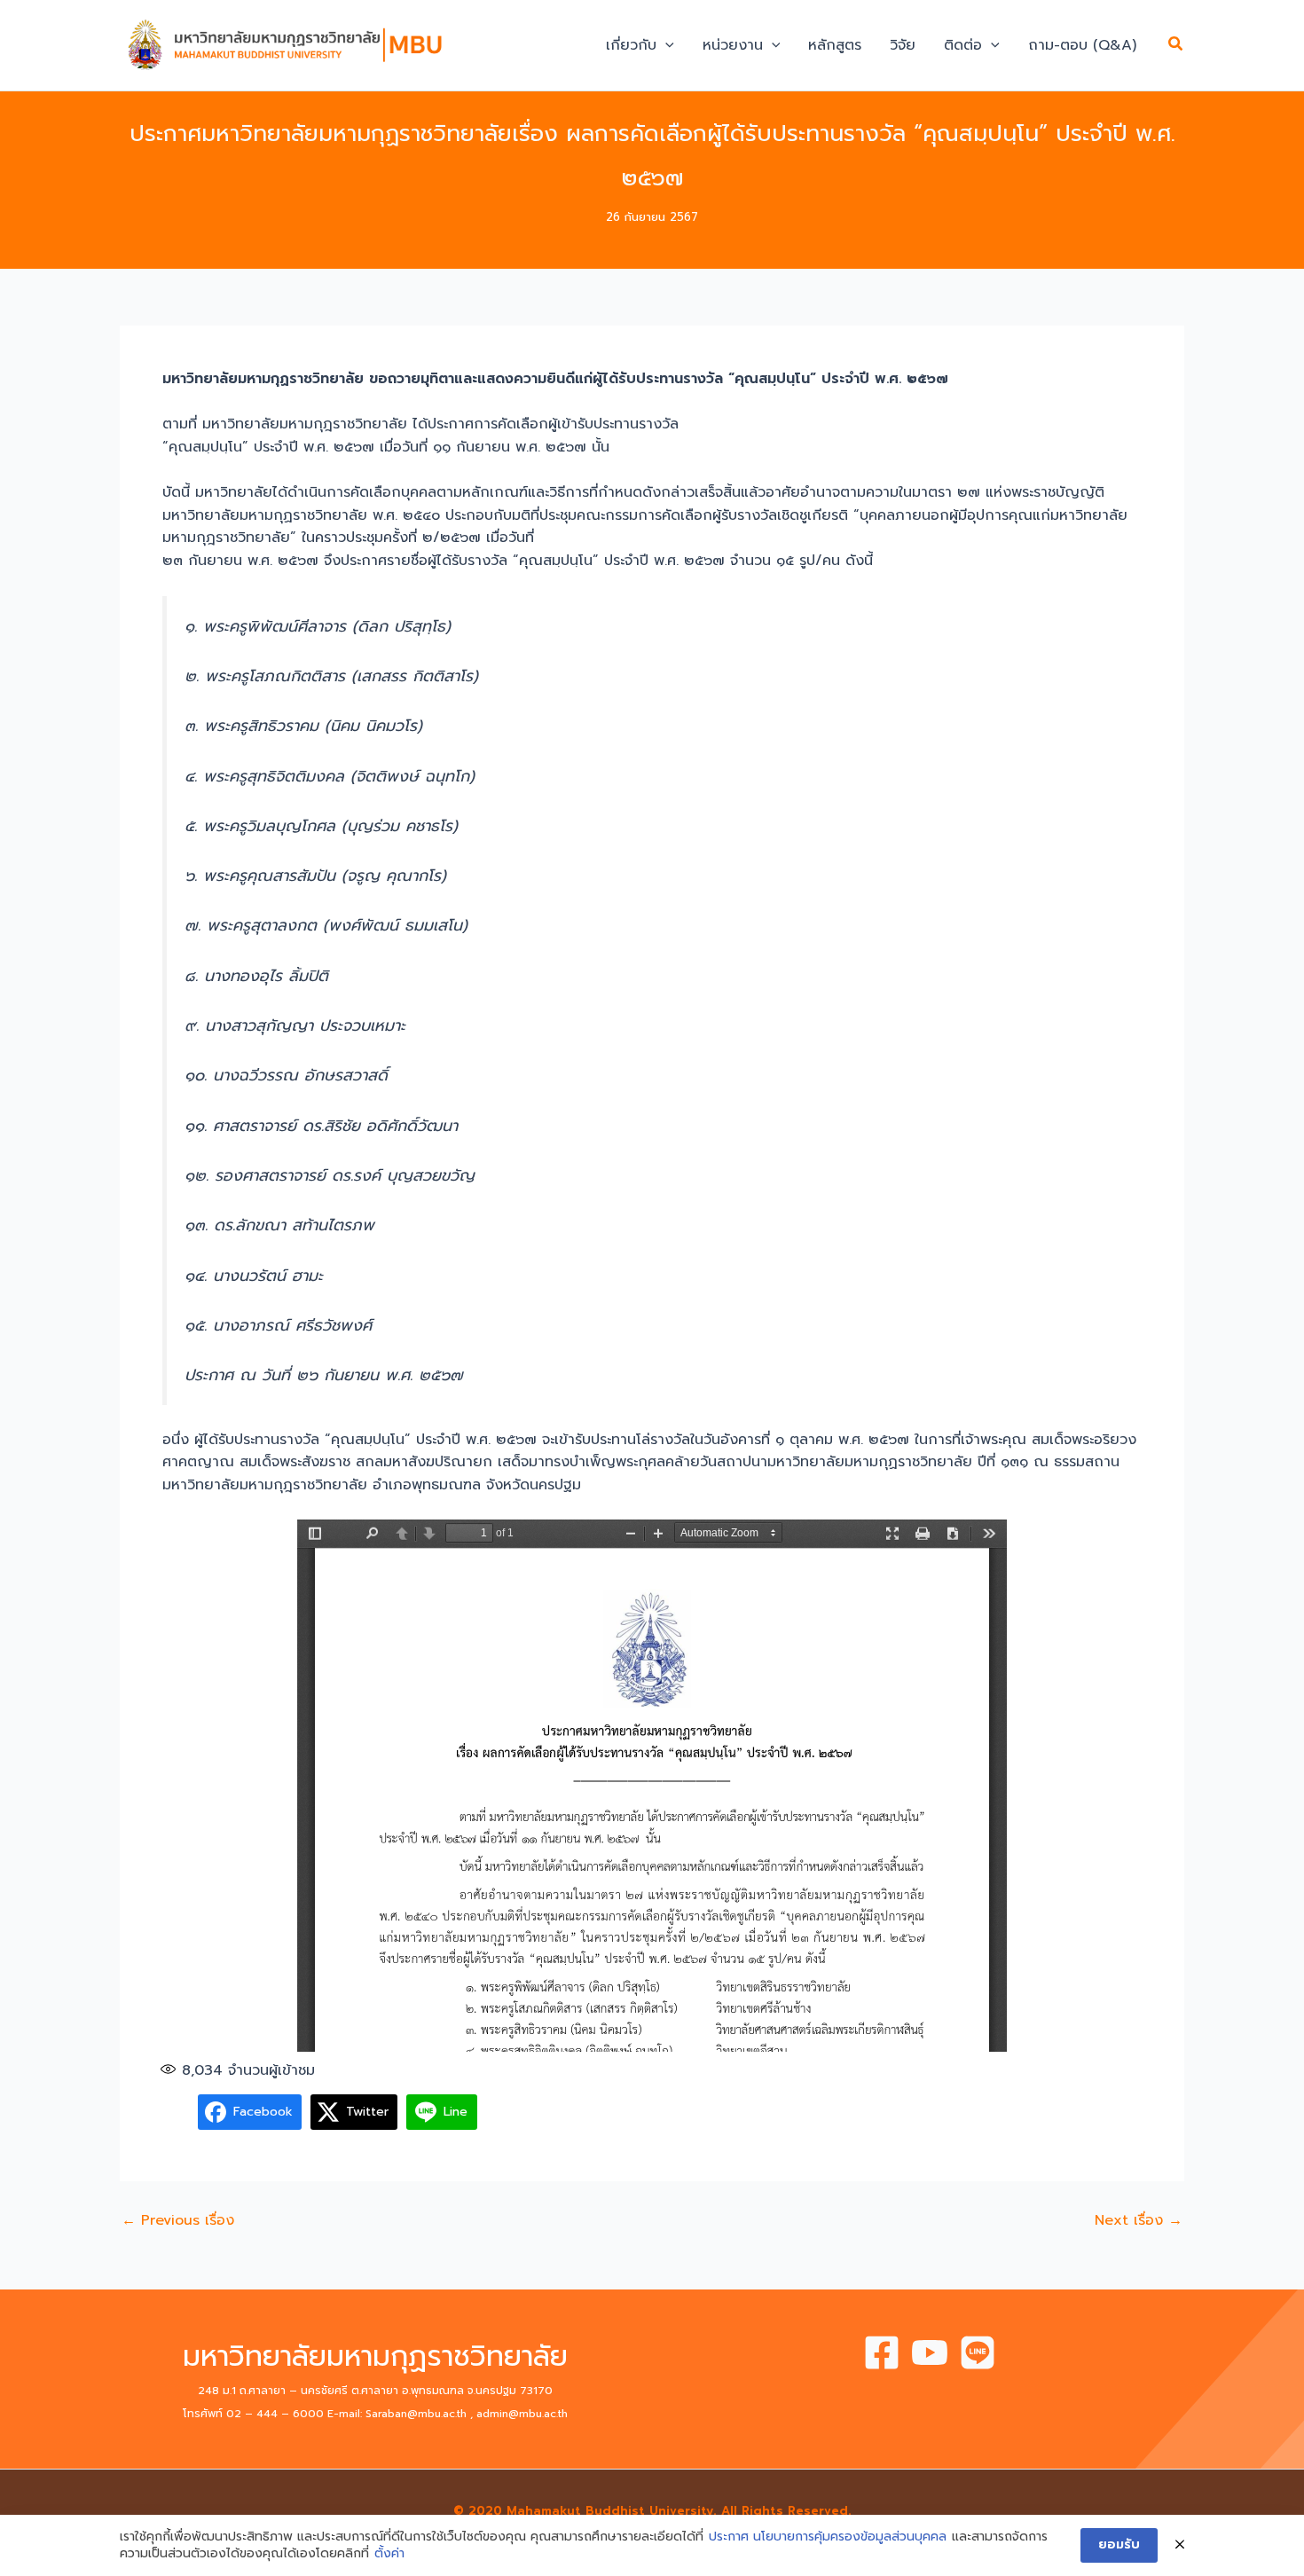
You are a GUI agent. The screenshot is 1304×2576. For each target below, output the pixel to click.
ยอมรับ (1119, 2545)
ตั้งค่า (389, 2554)
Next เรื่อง (1139, 2220)
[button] (665, 45)
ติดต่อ (963, 45)
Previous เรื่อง (178, 2220)
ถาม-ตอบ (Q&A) (1082, 45)
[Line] (978, 2352)
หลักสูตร (835, 45)
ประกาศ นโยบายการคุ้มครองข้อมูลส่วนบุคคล (828, 2537)
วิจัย (903, 45)
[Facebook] (882, 2352)
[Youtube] (930, 2352)
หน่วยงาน (733, 45)
